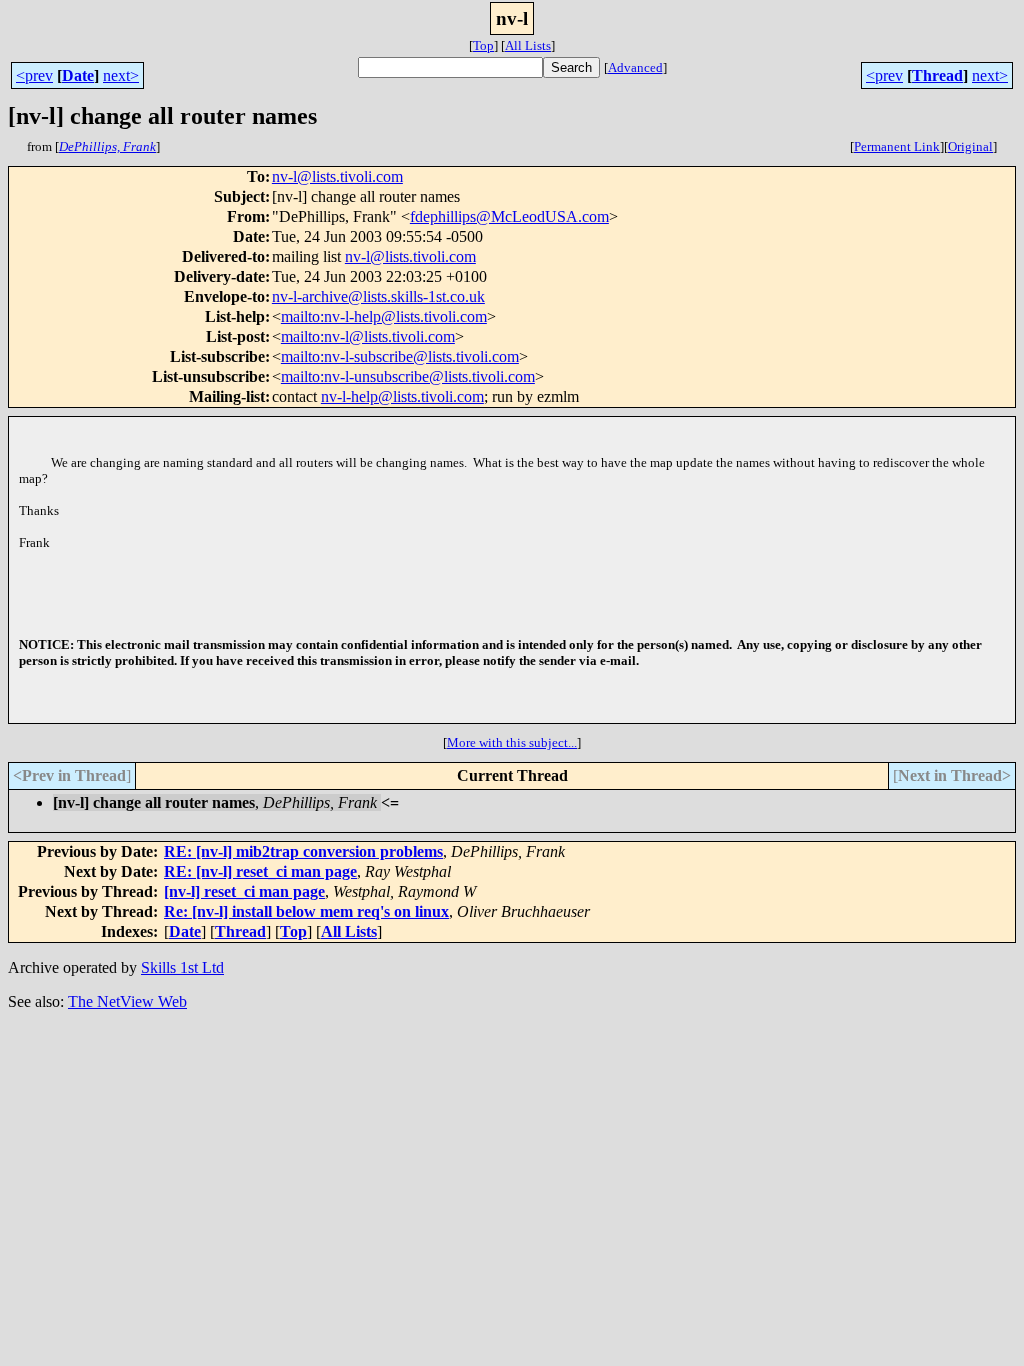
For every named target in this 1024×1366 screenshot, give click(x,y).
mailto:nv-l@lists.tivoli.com (368, 336)
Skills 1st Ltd (182, 967)
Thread (937, 75)
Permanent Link (897, 146)
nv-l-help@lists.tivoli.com (402, 396)
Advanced (635, 67)
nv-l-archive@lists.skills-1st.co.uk (378, 296)
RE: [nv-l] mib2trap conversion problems (303, 851)
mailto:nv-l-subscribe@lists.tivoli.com (400, 356)
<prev (34, 75)
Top (483, 45)
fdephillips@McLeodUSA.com (509, 216)
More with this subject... (512, 742)
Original (970, 146)
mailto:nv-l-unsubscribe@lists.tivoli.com (408, 376)
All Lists (528, 45)
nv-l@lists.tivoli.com (337, 176)
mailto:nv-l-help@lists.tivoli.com (384, 316)
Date (78, 75)
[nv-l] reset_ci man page (244, 891)
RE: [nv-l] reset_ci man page (260, 871)
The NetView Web (127, 1001)
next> (121, 75)
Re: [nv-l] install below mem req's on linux (306, 911)
